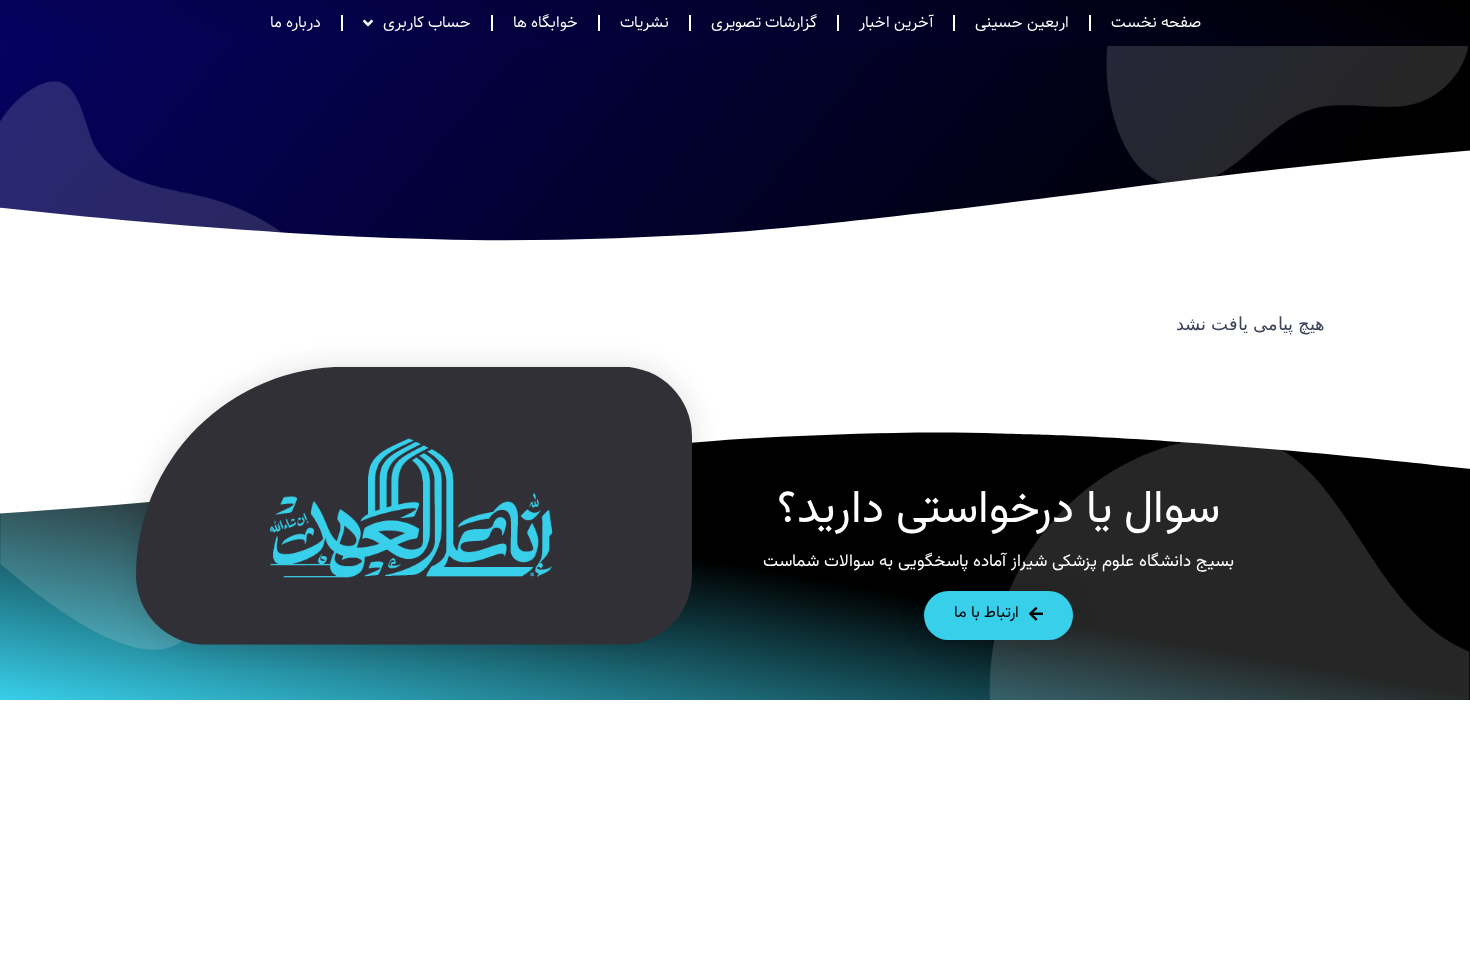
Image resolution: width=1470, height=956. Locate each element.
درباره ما (295, 22)
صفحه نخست (1156, 22)
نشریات (644, 22)
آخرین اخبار (896, 22)
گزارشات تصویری (764, 22)
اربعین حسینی (1022, 22)
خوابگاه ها (545, 22)
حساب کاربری (427, 22)
